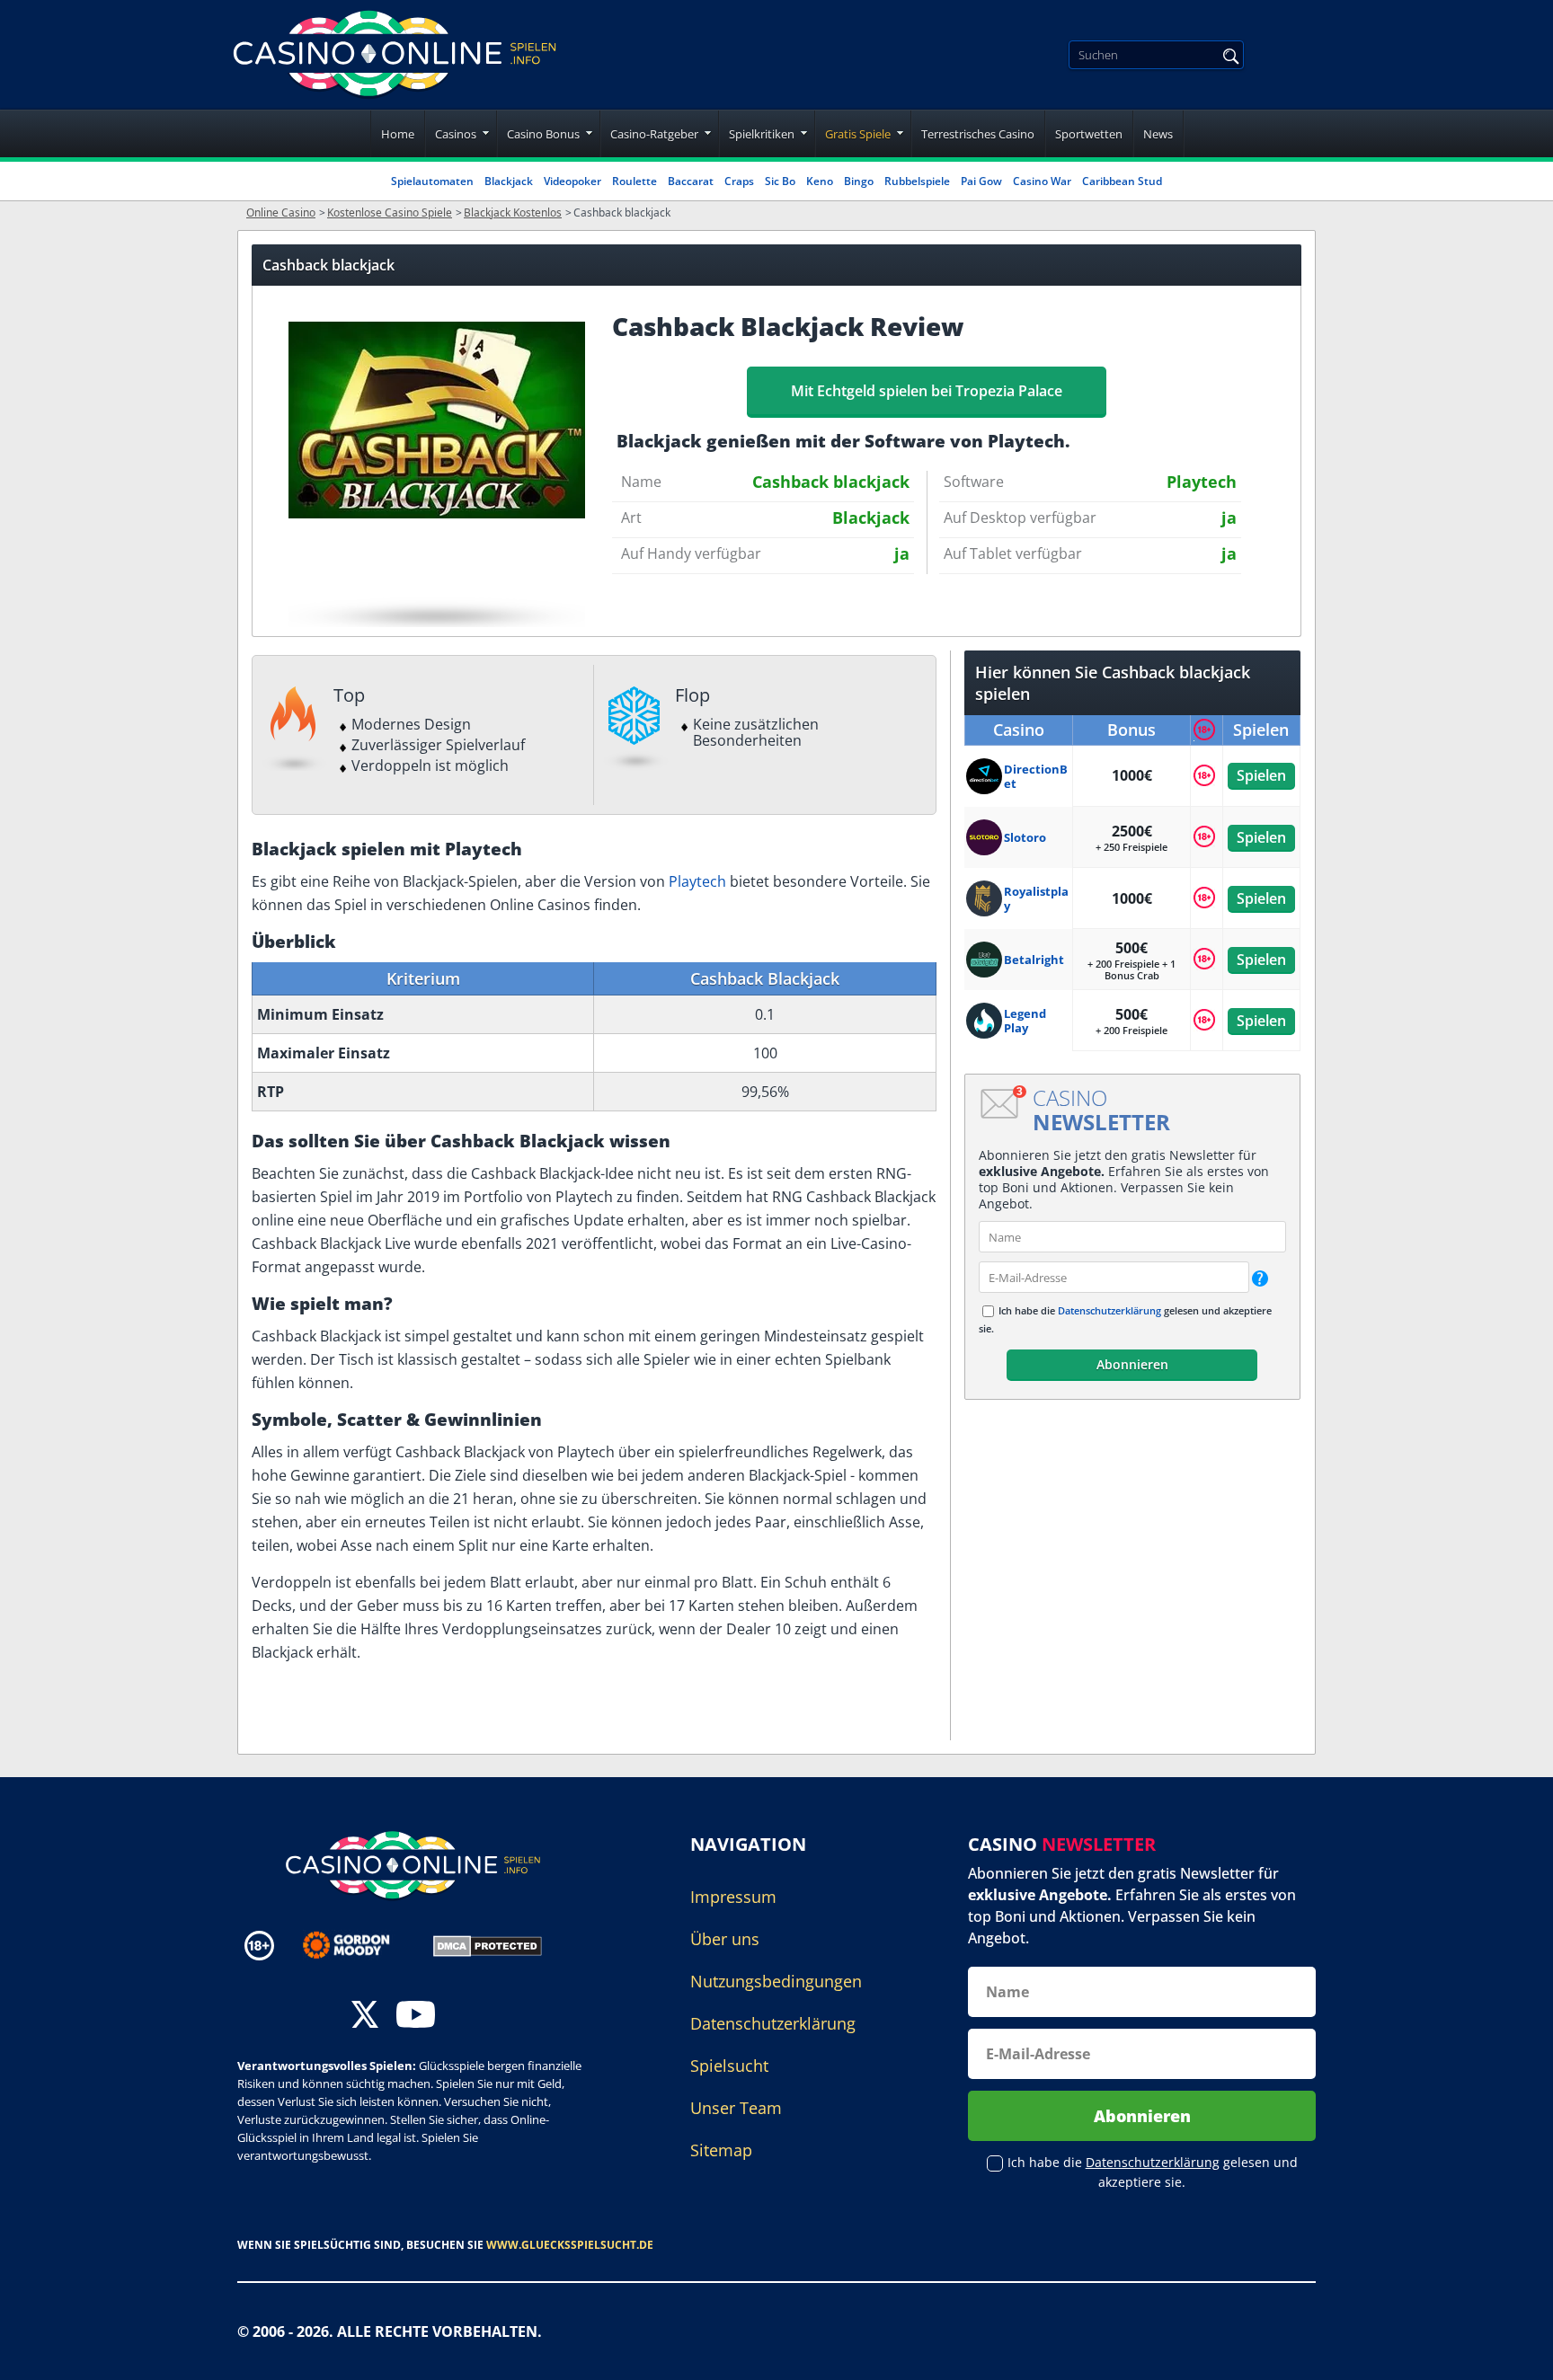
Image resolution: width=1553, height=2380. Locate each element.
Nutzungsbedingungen (776, 1981)
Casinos (456, 134)
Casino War (1042, 181)
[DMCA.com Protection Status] (488, 1944)
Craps (739, 181)
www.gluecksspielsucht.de (570, 2245)
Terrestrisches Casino (978, 134)
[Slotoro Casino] (985, 837)
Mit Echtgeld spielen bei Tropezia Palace (927, 391)
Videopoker (572, 181)
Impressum (733, 1897)
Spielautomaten (432, 181)
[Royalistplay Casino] (985, 898)
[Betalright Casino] (985, 960)
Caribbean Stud (1122, 181)
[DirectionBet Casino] (985, 776)
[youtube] (416, 2017)
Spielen (1261, 775)
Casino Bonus (543, 134)
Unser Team (736, 2108)
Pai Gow (981, 181)
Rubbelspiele (917, 181)
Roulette (635, 181)
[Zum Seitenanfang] (1517, 2353)
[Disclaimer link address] (359, 1945)
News (1158, 134)
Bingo (859, 181)
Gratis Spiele (858, 134)
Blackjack (509, 181)
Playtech (697, 881)
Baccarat (691, 181)
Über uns (725, 1939)
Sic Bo (780, 181)
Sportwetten (1089, 134)
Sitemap (721, 2150)
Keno (820, 181)
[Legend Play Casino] (985, 1021)
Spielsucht (729, 2066)
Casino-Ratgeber (654, 134)
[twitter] (365, 2017)
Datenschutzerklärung (1109, 1310)
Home (398, 134)
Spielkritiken (762, 134)
